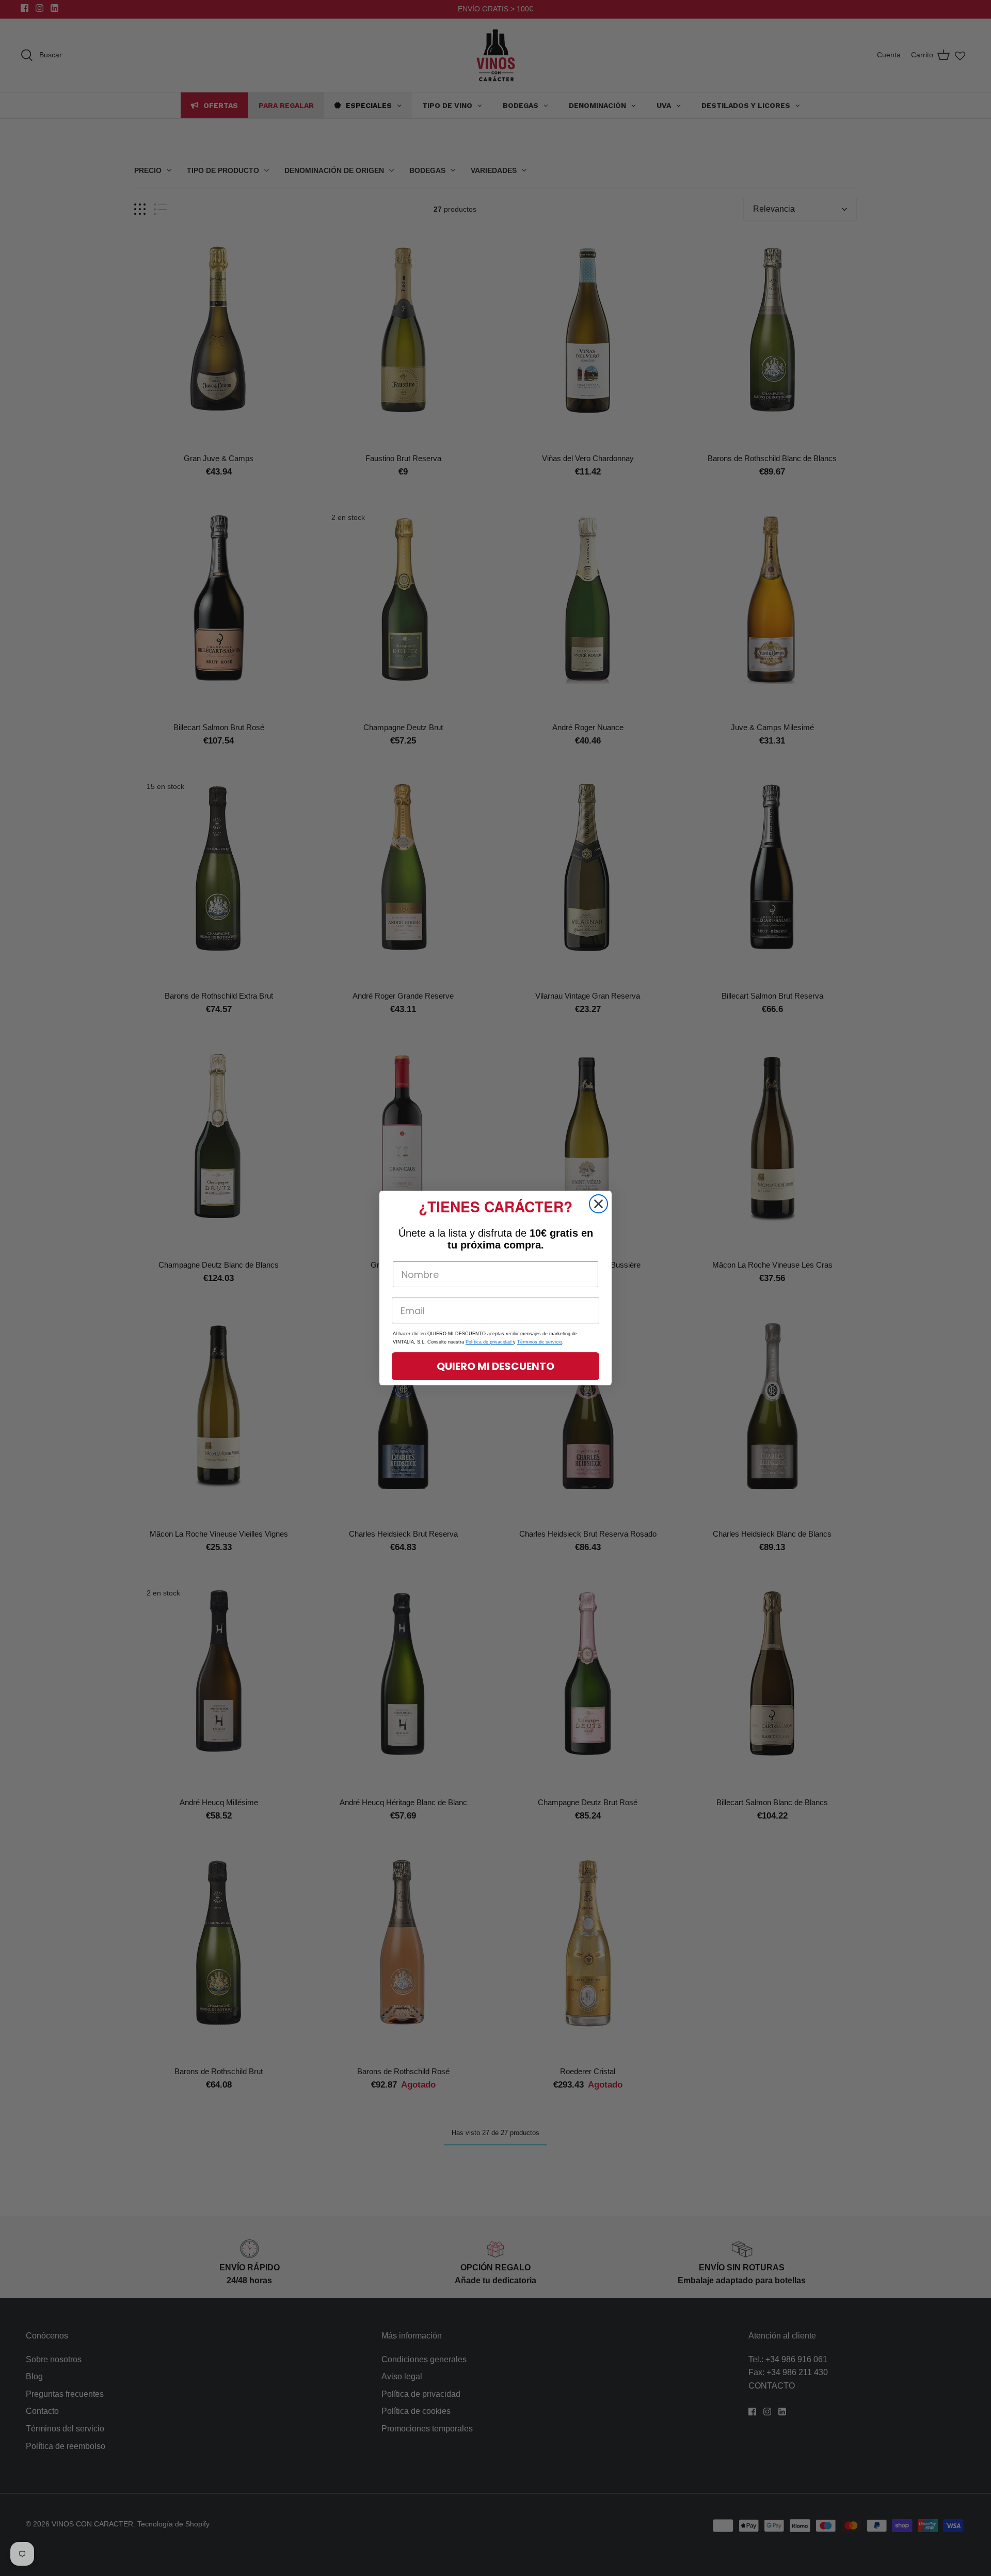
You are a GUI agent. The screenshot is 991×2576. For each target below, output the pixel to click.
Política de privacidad (489, 1342)
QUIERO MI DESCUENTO (495, 1366)
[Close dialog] (598, 1204)
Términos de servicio (540, 1342)
